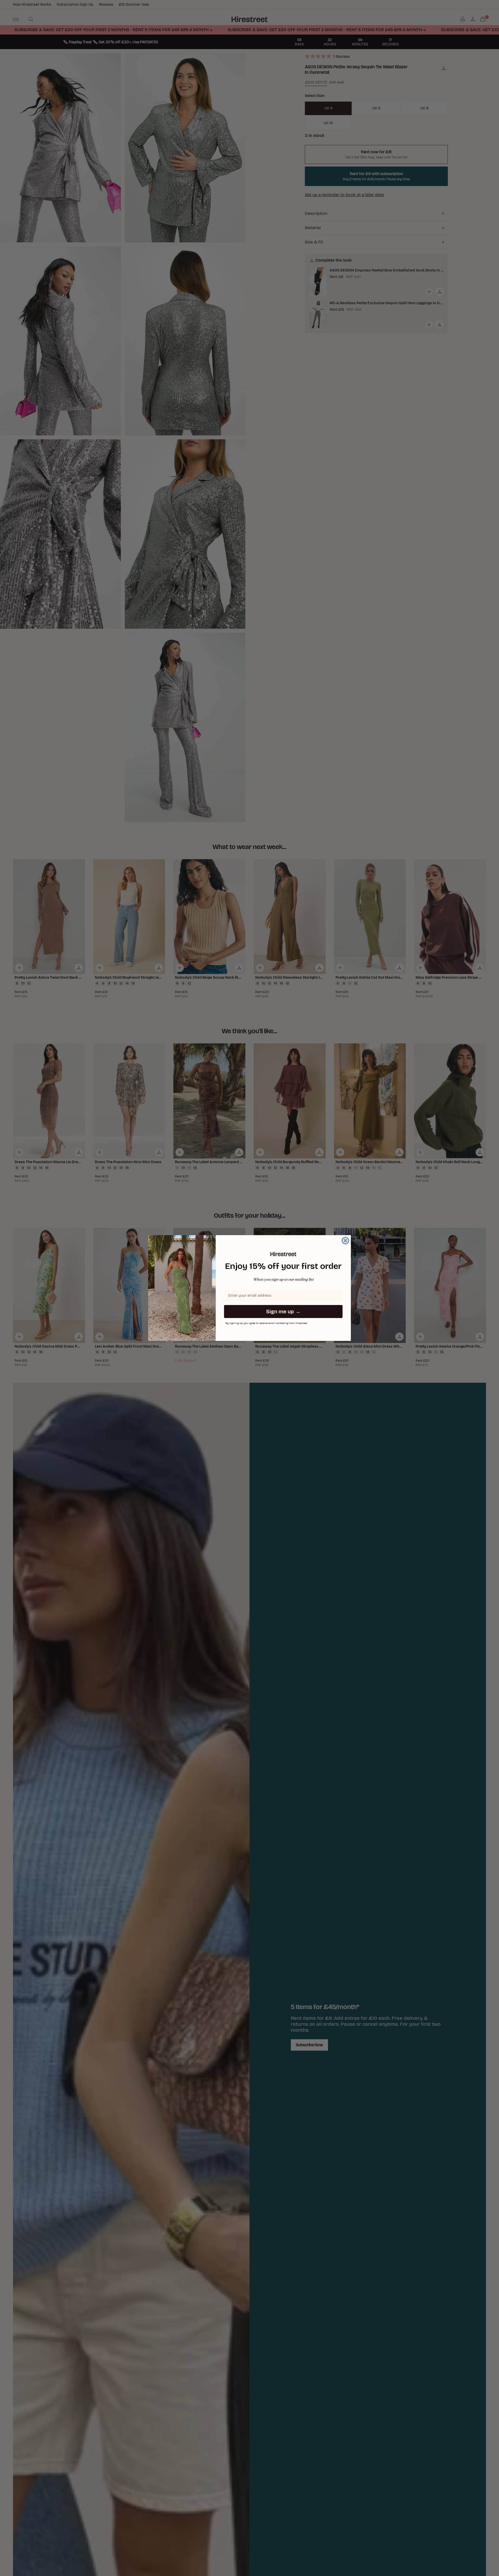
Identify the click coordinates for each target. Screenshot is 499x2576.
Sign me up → (283, 1312)
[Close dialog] (345, 1241)
